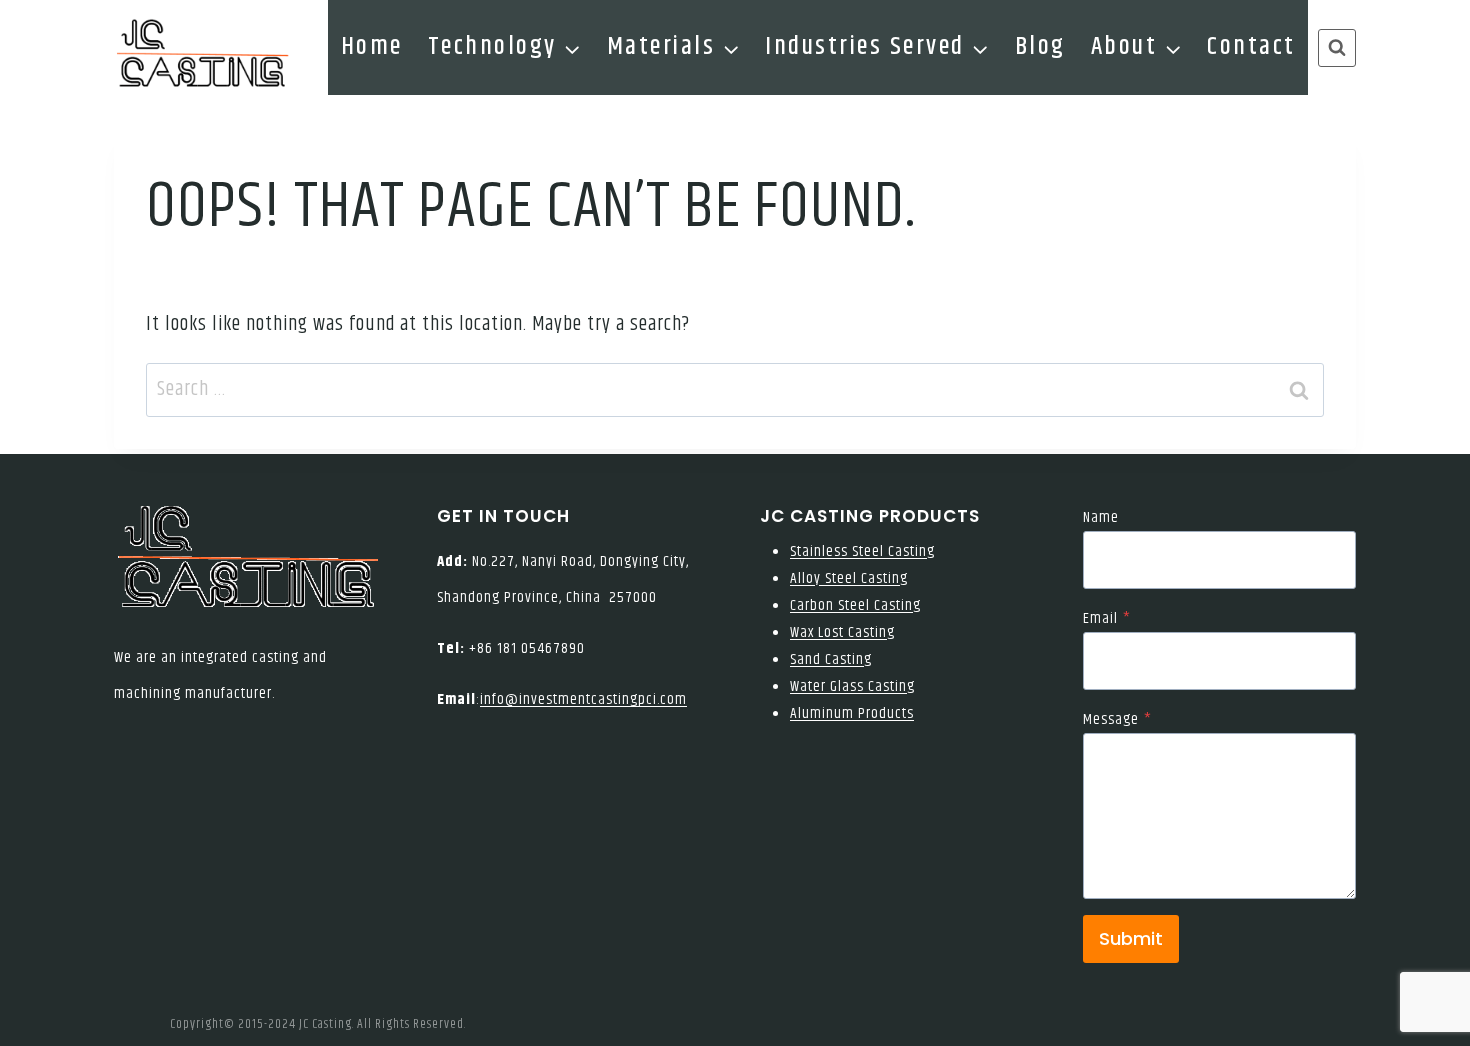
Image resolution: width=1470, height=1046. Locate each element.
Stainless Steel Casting (862, 551)
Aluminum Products (852, 713)
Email (1107, 618)
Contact (1251, 47)
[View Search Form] (1337, 48)
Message (1117, 719)
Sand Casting (831, 659)
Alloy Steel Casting (849, 578)
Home (372, 47)
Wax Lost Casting (842, 632)
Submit (1131, 938)
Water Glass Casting (852, 686)
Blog (1040, 47)
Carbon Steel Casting (855, 605)
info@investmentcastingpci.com (583, 699)
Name (1101, 517)
